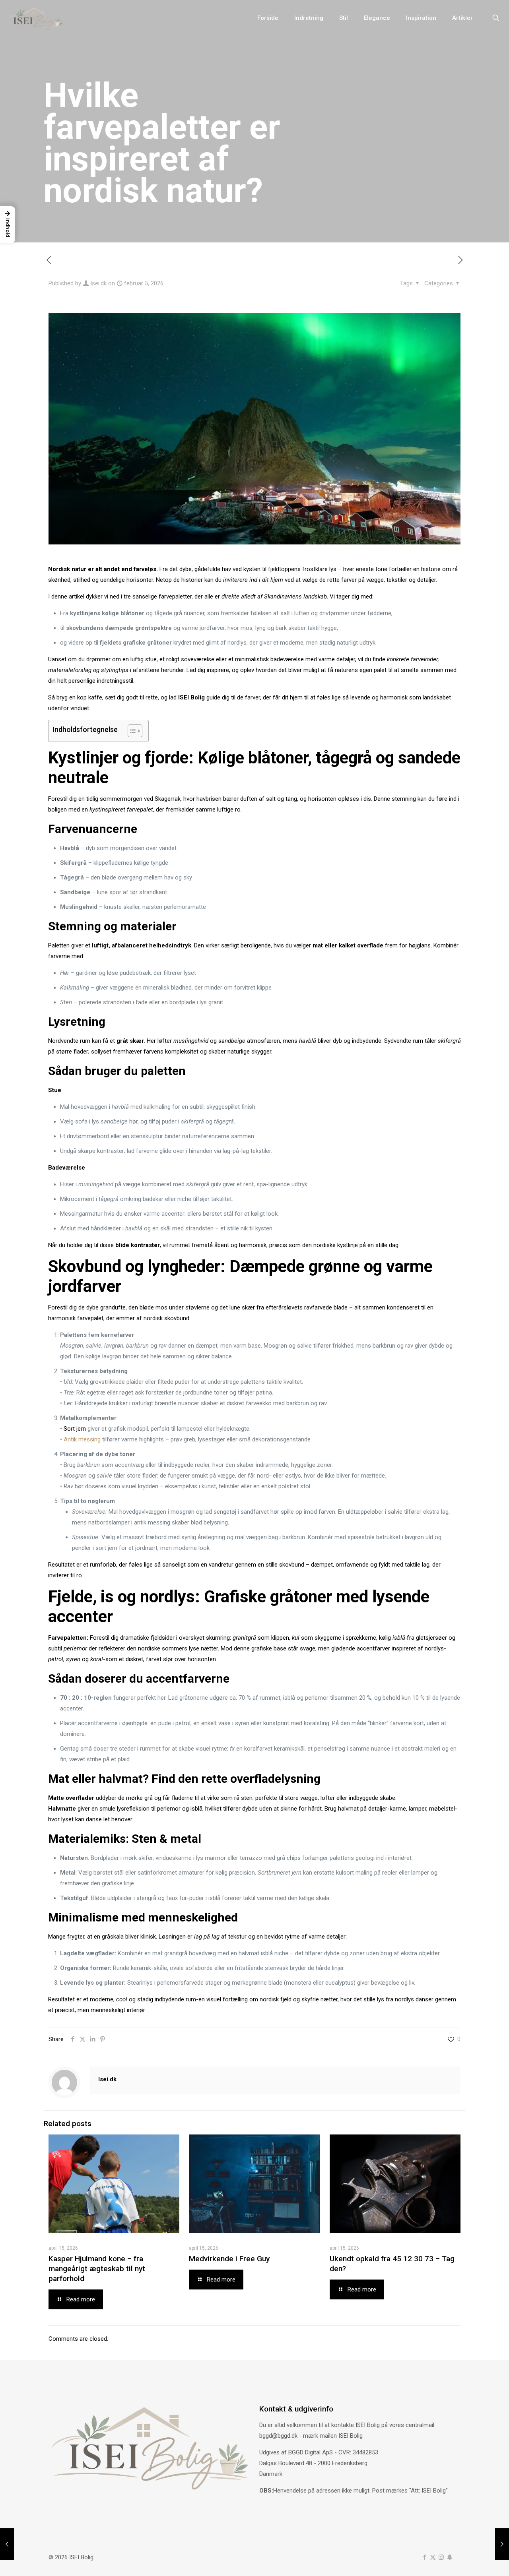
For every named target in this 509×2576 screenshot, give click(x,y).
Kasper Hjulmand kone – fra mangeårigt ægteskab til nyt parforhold (97, 2269)
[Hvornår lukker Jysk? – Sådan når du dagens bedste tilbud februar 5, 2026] (502, 2544)
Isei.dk (98, 283)
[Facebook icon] (424, 2557)
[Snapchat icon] (450, 2557)
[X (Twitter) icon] (433, 2557)
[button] (8, 225)
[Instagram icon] (441, 2557)
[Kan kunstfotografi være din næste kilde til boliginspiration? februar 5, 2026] (7, 2544)
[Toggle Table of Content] (131, 731)
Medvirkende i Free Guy (229, 2259)
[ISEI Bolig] (36, 18)
